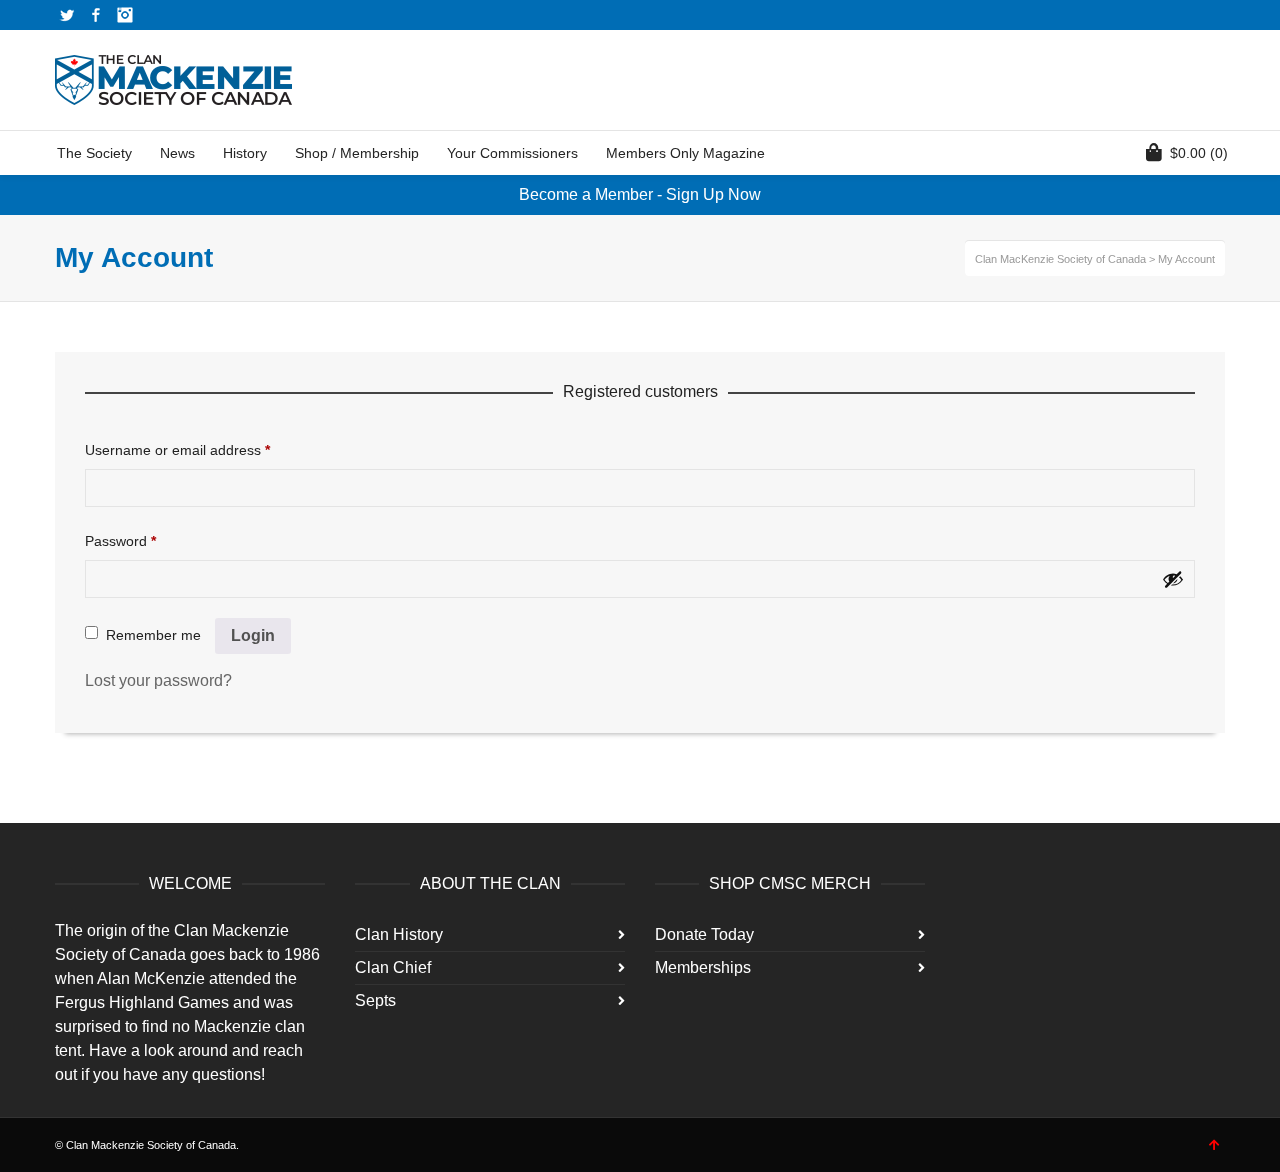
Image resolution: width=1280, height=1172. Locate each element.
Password (120, 541)
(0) (1199, 153)
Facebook (96, 15)
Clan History (399, 934)
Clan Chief (393, 967)
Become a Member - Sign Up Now (640, 194)
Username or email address (177, 450)
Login (253, 635)
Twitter (67, 15)
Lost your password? (158, 680)
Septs (375, 1000)
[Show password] (1173, 579)
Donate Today (704, 934)
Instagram (125, 15)
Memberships (703, 967)
